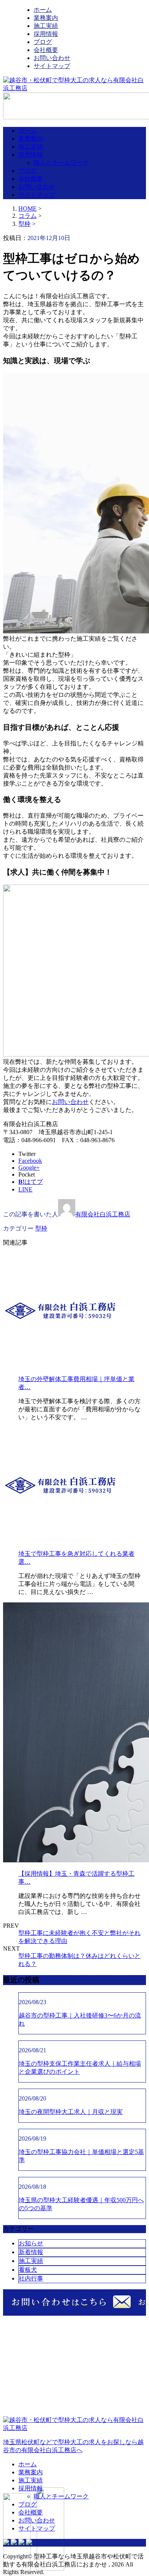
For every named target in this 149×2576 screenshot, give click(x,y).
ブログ (43, 42)
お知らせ (31, 2243)
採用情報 (46, 34)
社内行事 (31, 2278)
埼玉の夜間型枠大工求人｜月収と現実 (71, 2112)
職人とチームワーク (61, 163)
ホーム (43, 10)
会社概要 (46, 50)
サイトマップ (52, 66)
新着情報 (31, 2252)
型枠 (24, 224)
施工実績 (46, 26)
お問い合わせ (52, 58)
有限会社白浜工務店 (103, 1214)
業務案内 (46, 18)
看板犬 (28, 2270)
